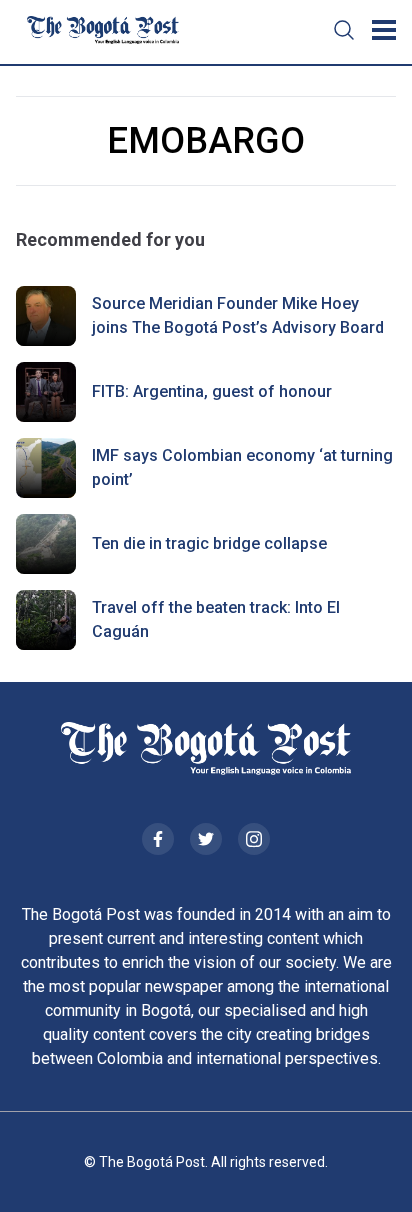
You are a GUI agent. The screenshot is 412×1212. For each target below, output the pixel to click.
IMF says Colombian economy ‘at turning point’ (242, 467)
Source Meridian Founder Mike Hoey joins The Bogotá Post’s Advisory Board (238, 315)
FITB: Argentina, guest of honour (212, 391)
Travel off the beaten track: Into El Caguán (216, 619)
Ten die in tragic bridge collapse (209, 543)
